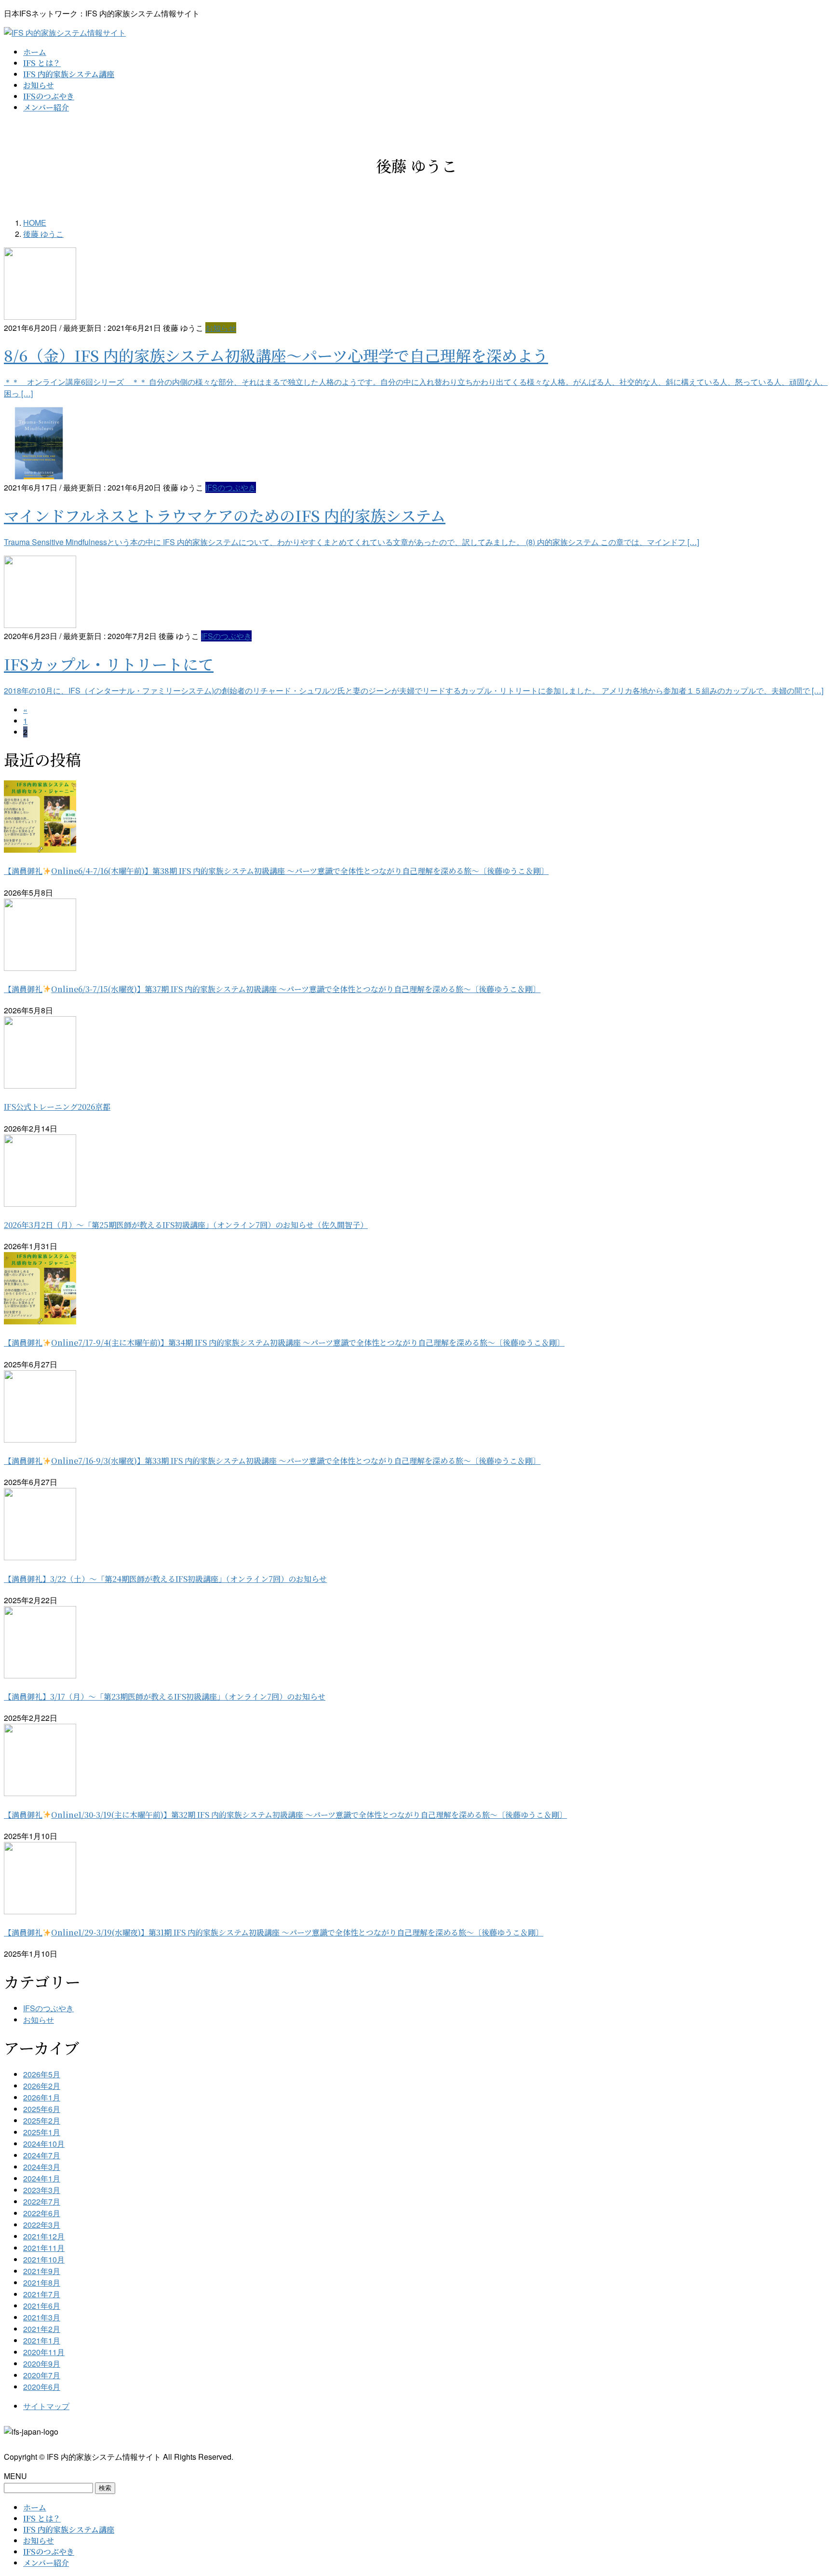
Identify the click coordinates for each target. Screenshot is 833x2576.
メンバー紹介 (46, 2563)
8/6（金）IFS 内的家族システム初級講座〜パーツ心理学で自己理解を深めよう (276, 355)
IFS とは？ (42, 2518)
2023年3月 (42, 2190)
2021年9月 (42, 2271)
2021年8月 (42, 2283)
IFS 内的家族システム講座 (69, 2529)
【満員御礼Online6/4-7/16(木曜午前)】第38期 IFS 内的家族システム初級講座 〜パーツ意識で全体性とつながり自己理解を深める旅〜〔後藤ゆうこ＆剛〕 (276, 871)
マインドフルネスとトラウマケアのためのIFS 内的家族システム (225, 515)
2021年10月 (44, 2259)
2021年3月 (42, 2317)
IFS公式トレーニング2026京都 (57, 1107)
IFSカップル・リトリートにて (109, 664)
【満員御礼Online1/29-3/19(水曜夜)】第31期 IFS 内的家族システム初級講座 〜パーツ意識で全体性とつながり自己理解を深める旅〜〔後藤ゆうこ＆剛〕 (274, 1932)
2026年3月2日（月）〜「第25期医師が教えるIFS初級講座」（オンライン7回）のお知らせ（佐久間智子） (186, 1225)
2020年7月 (42, 2375)
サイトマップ (46, 2406)
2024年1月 (42, 2178)
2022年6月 (42, 2213)
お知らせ (221, 328)
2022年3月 (42, 2225)
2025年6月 (42, 2109)
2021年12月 (44, 2236)
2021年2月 (42, 2329)
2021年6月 (42, 2306)
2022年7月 (42, 2201)
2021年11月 (44, 2248)
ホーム (35, 2507)
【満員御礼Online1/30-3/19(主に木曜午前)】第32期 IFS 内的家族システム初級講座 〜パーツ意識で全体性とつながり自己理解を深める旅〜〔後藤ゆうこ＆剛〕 (285, 1815)
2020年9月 (42, 2364)
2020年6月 (42, 2387)
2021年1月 (42, 2340)
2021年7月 (42, 2294)
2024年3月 (42, 2167)
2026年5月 (42, 2074)
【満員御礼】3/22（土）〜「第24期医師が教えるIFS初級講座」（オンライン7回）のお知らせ (165, 1579)
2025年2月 (42, 2120)
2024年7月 (42, 2155)
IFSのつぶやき (231, 487)
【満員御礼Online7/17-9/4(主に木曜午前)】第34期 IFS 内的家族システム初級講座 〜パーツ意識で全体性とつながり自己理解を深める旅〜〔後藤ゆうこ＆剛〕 (284, 1343)
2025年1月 (42, 2132)
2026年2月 (42, 2086)
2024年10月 (44, 2144)
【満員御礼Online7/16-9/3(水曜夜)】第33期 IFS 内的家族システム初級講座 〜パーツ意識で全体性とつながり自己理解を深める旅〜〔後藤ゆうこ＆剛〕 (272, 1461)
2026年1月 (42, 2097)
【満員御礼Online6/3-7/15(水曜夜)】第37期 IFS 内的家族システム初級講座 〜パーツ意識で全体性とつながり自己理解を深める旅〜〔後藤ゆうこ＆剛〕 (272, 989)
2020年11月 (44, 2352)
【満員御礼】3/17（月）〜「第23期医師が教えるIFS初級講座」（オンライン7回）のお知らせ (165, 1697)
